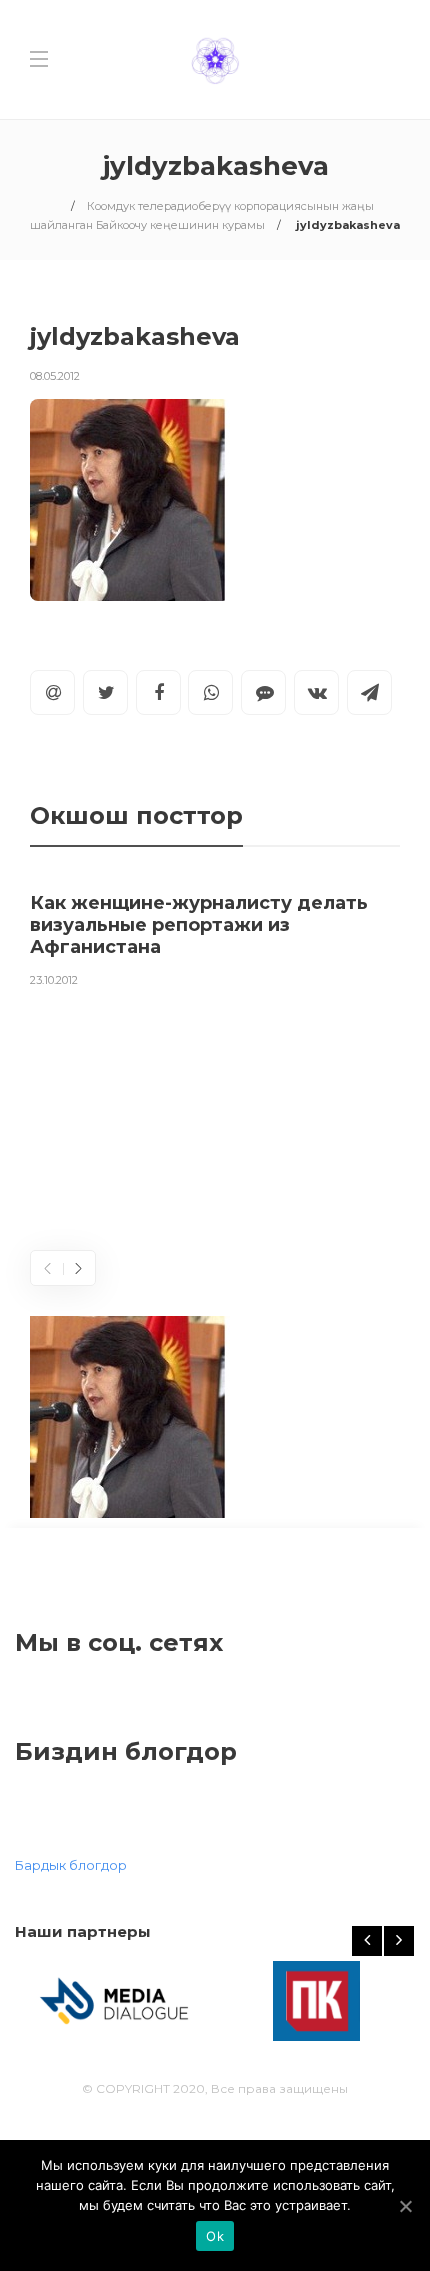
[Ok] (405, 2206)
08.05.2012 (55, 376)
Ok (215, 2236)
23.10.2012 (54, 980)
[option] (215, 936)
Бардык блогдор (71, 1865)
